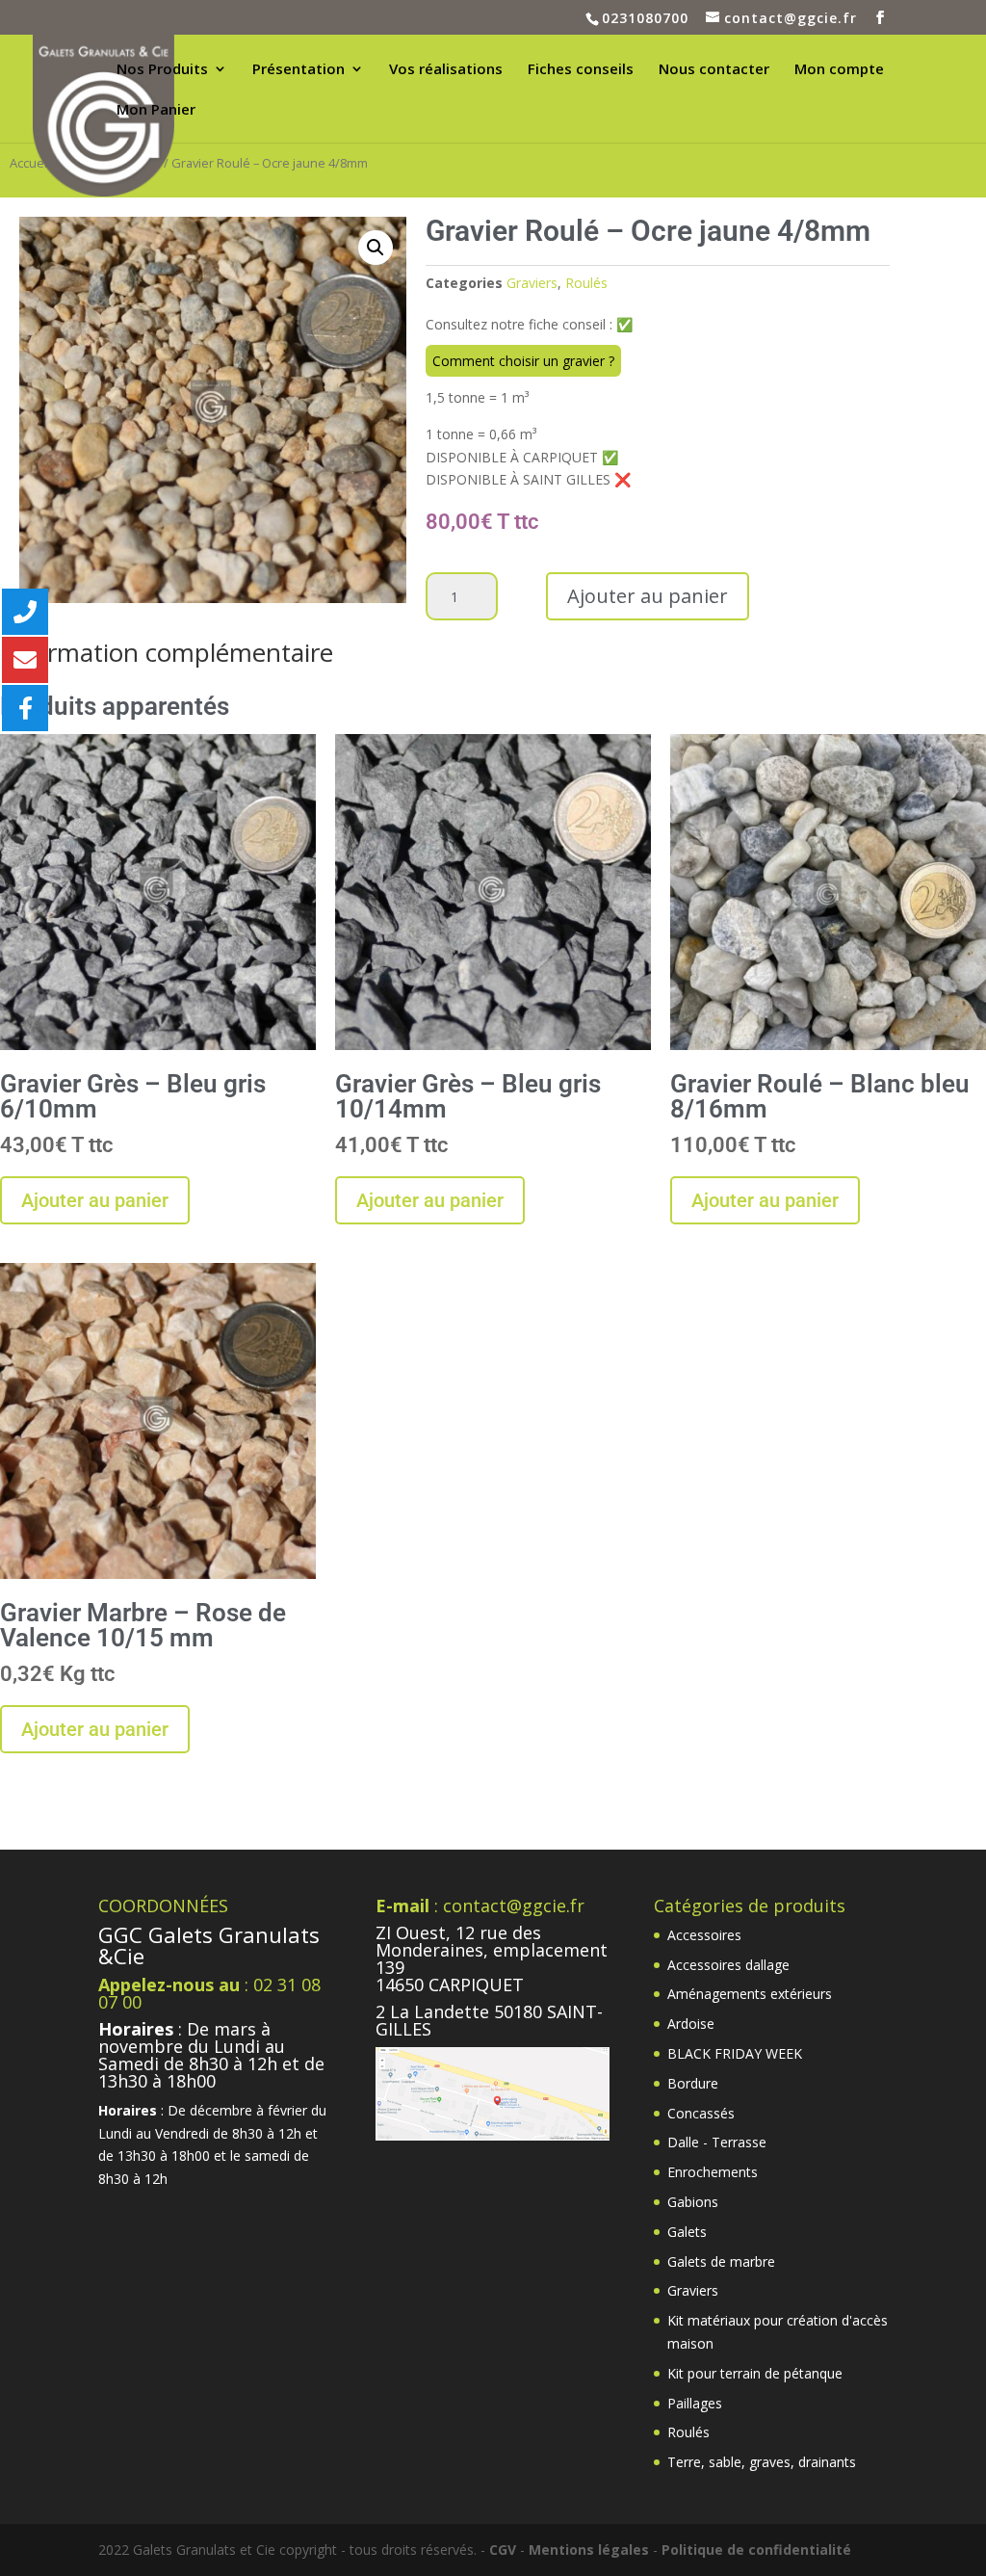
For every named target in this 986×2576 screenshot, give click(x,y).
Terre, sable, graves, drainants (762, 2462)
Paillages (695, 2403)
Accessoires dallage (728, 1965)
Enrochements (713, 2172)
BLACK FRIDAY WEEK (735, 2053)
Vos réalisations (446, 70)
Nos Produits (162, 70)
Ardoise (691, 2024)
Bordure (693, 2083)
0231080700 (645, 18)
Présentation (298, 70)
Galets (687, 2232)
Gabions (693, 2202)
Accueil (30, 163)
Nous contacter (714, 70)
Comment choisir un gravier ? (523, 361)
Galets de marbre (721, 2261)
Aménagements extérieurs (750, 1994)
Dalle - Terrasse (717, 2142)
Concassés (701, 2113)
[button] (376, 248)
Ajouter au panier (648, 596)
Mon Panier (156, 110)
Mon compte (839, 70)
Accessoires (704, 1935)
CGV (503, 2550)
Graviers (532, 283)
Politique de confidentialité (756, 2550)
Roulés (586, 283)
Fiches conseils (581, 70)
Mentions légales (589, 2550)
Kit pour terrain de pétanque (755, 2373)
